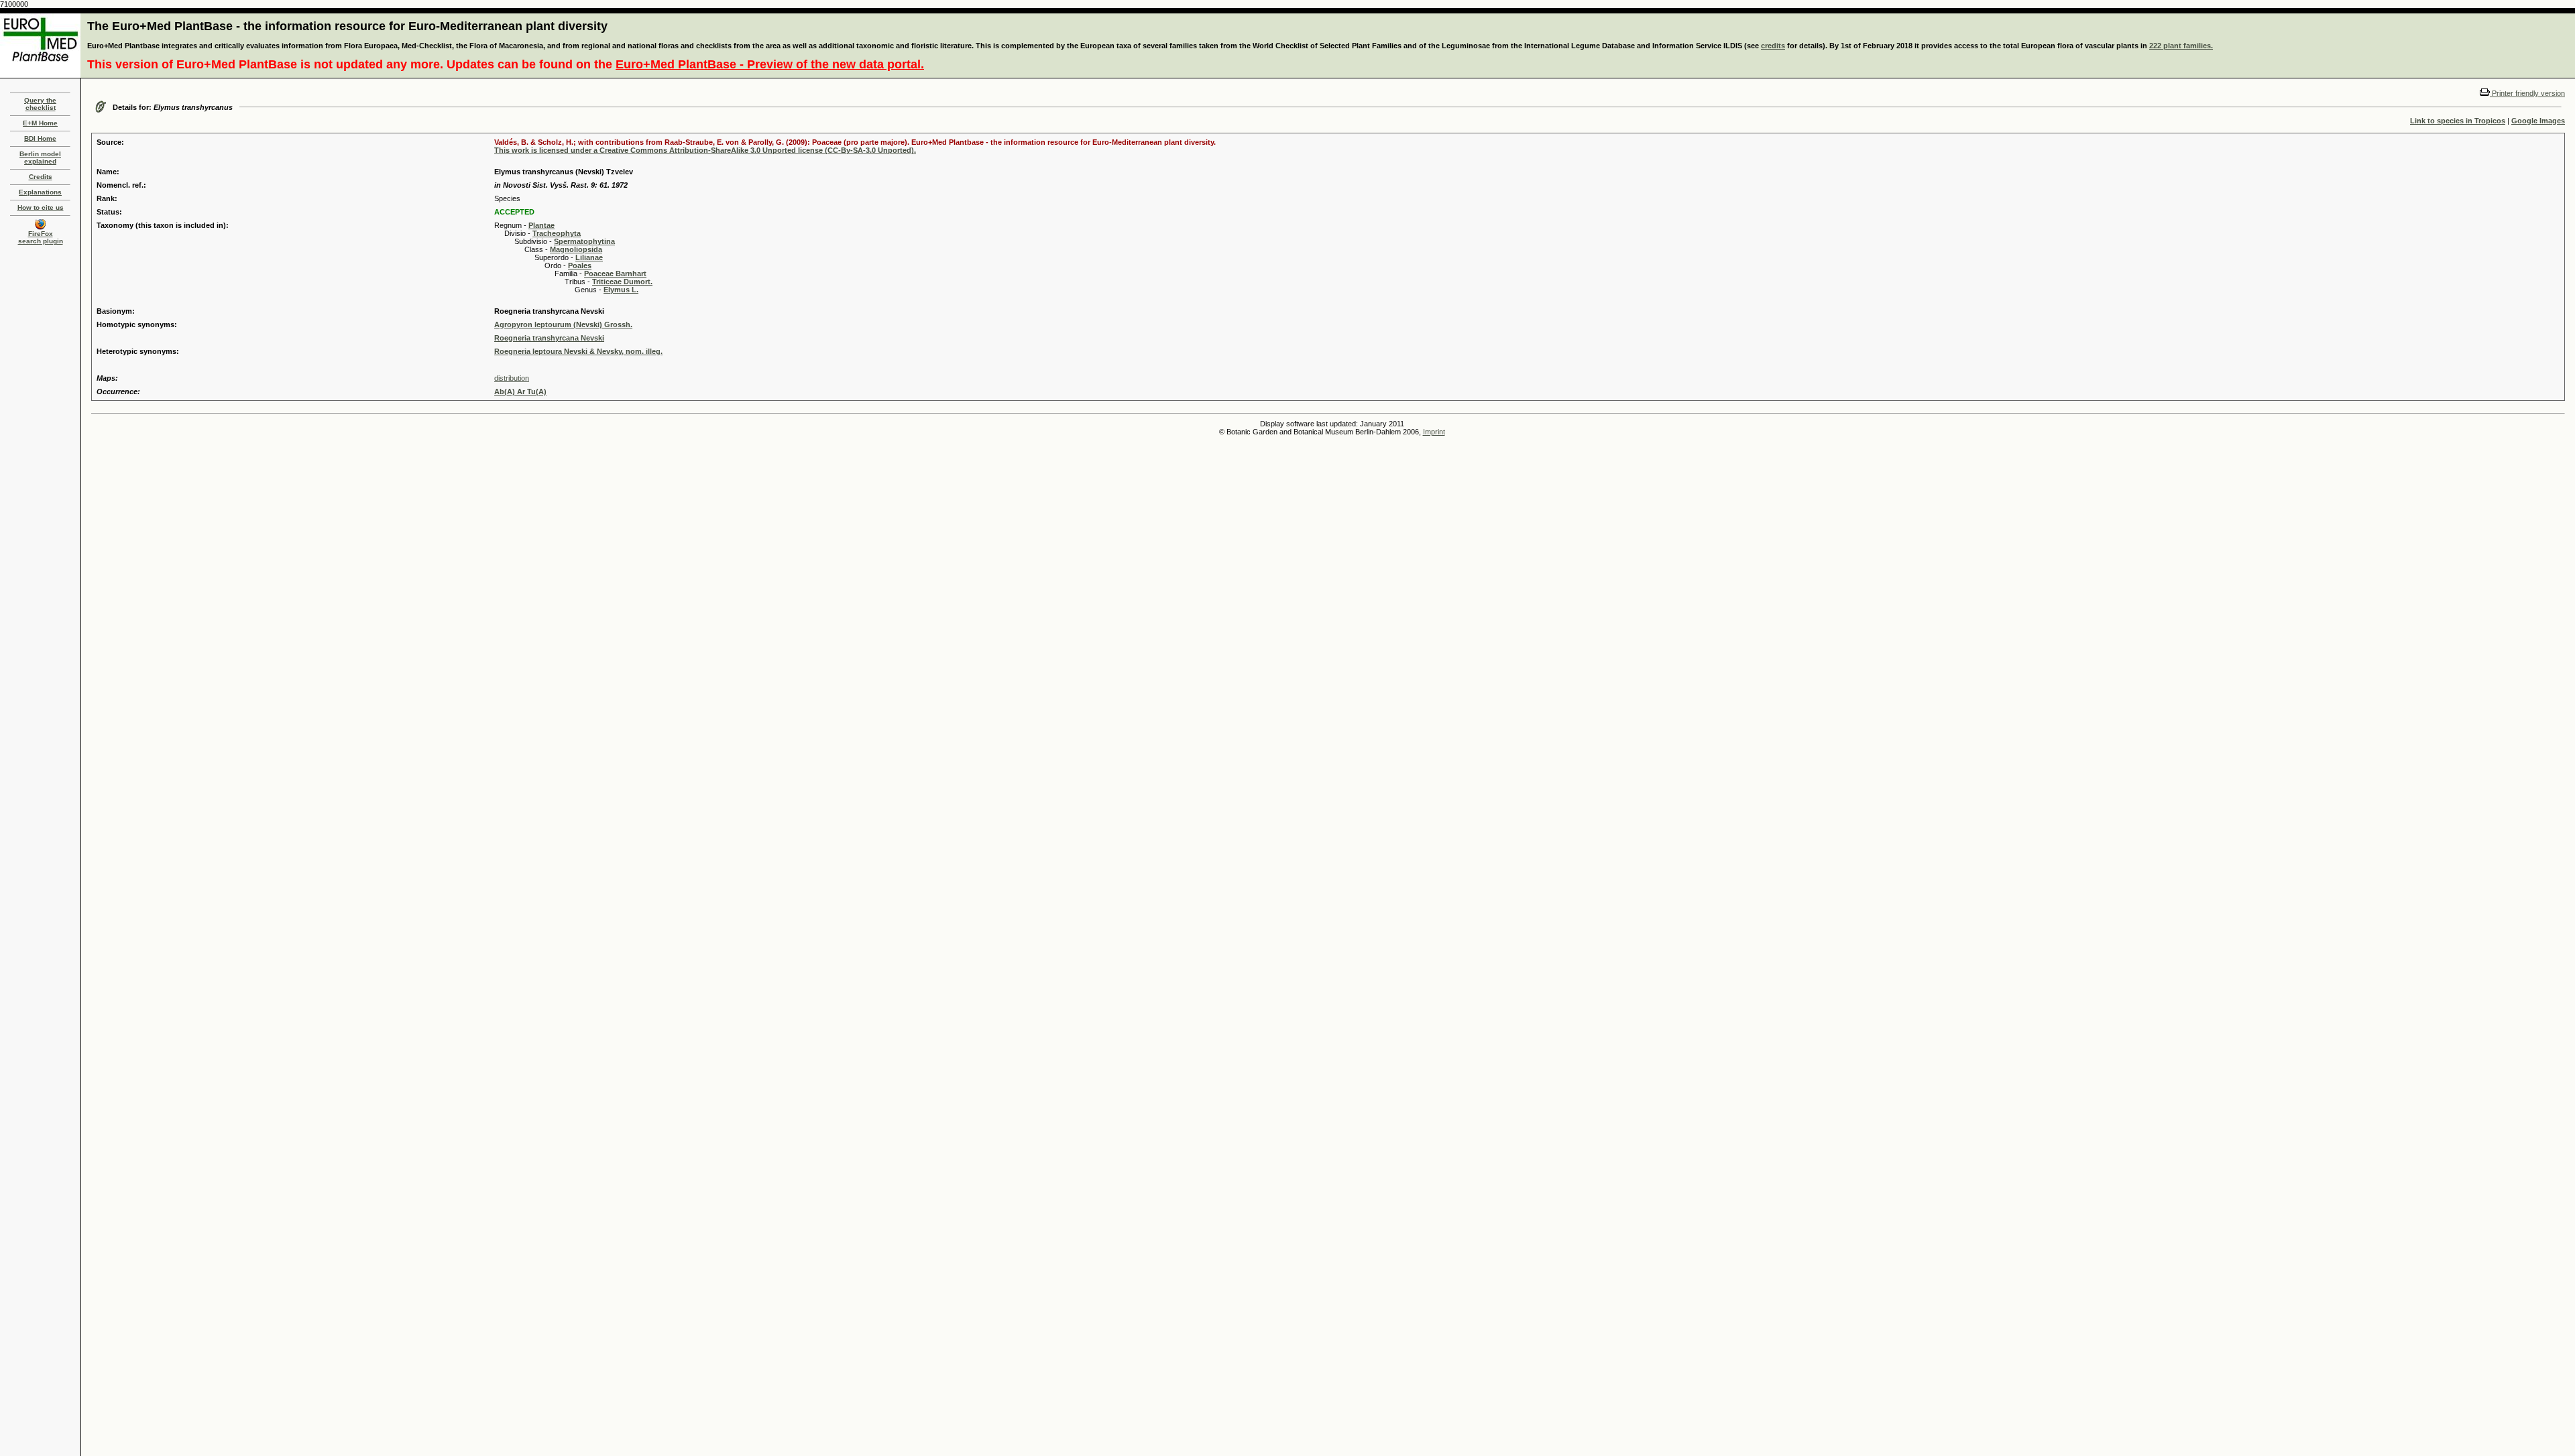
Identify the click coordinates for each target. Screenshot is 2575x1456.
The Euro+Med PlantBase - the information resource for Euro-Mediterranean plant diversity (347, 26)
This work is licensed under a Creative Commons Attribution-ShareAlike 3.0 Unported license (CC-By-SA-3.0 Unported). (705, 150)
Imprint (1434, 432)
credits (1773, 46)
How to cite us (41, 207)
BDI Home (40, 138)
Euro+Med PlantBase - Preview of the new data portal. (770, 64)
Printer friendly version (2527, 93)
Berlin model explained (40, 158)
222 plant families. (2181, 46)
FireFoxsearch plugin (41, 237)
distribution (512, 378)
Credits (41, 177)
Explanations (40, 192)
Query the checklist (40, 104)
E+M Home (40, 123)
